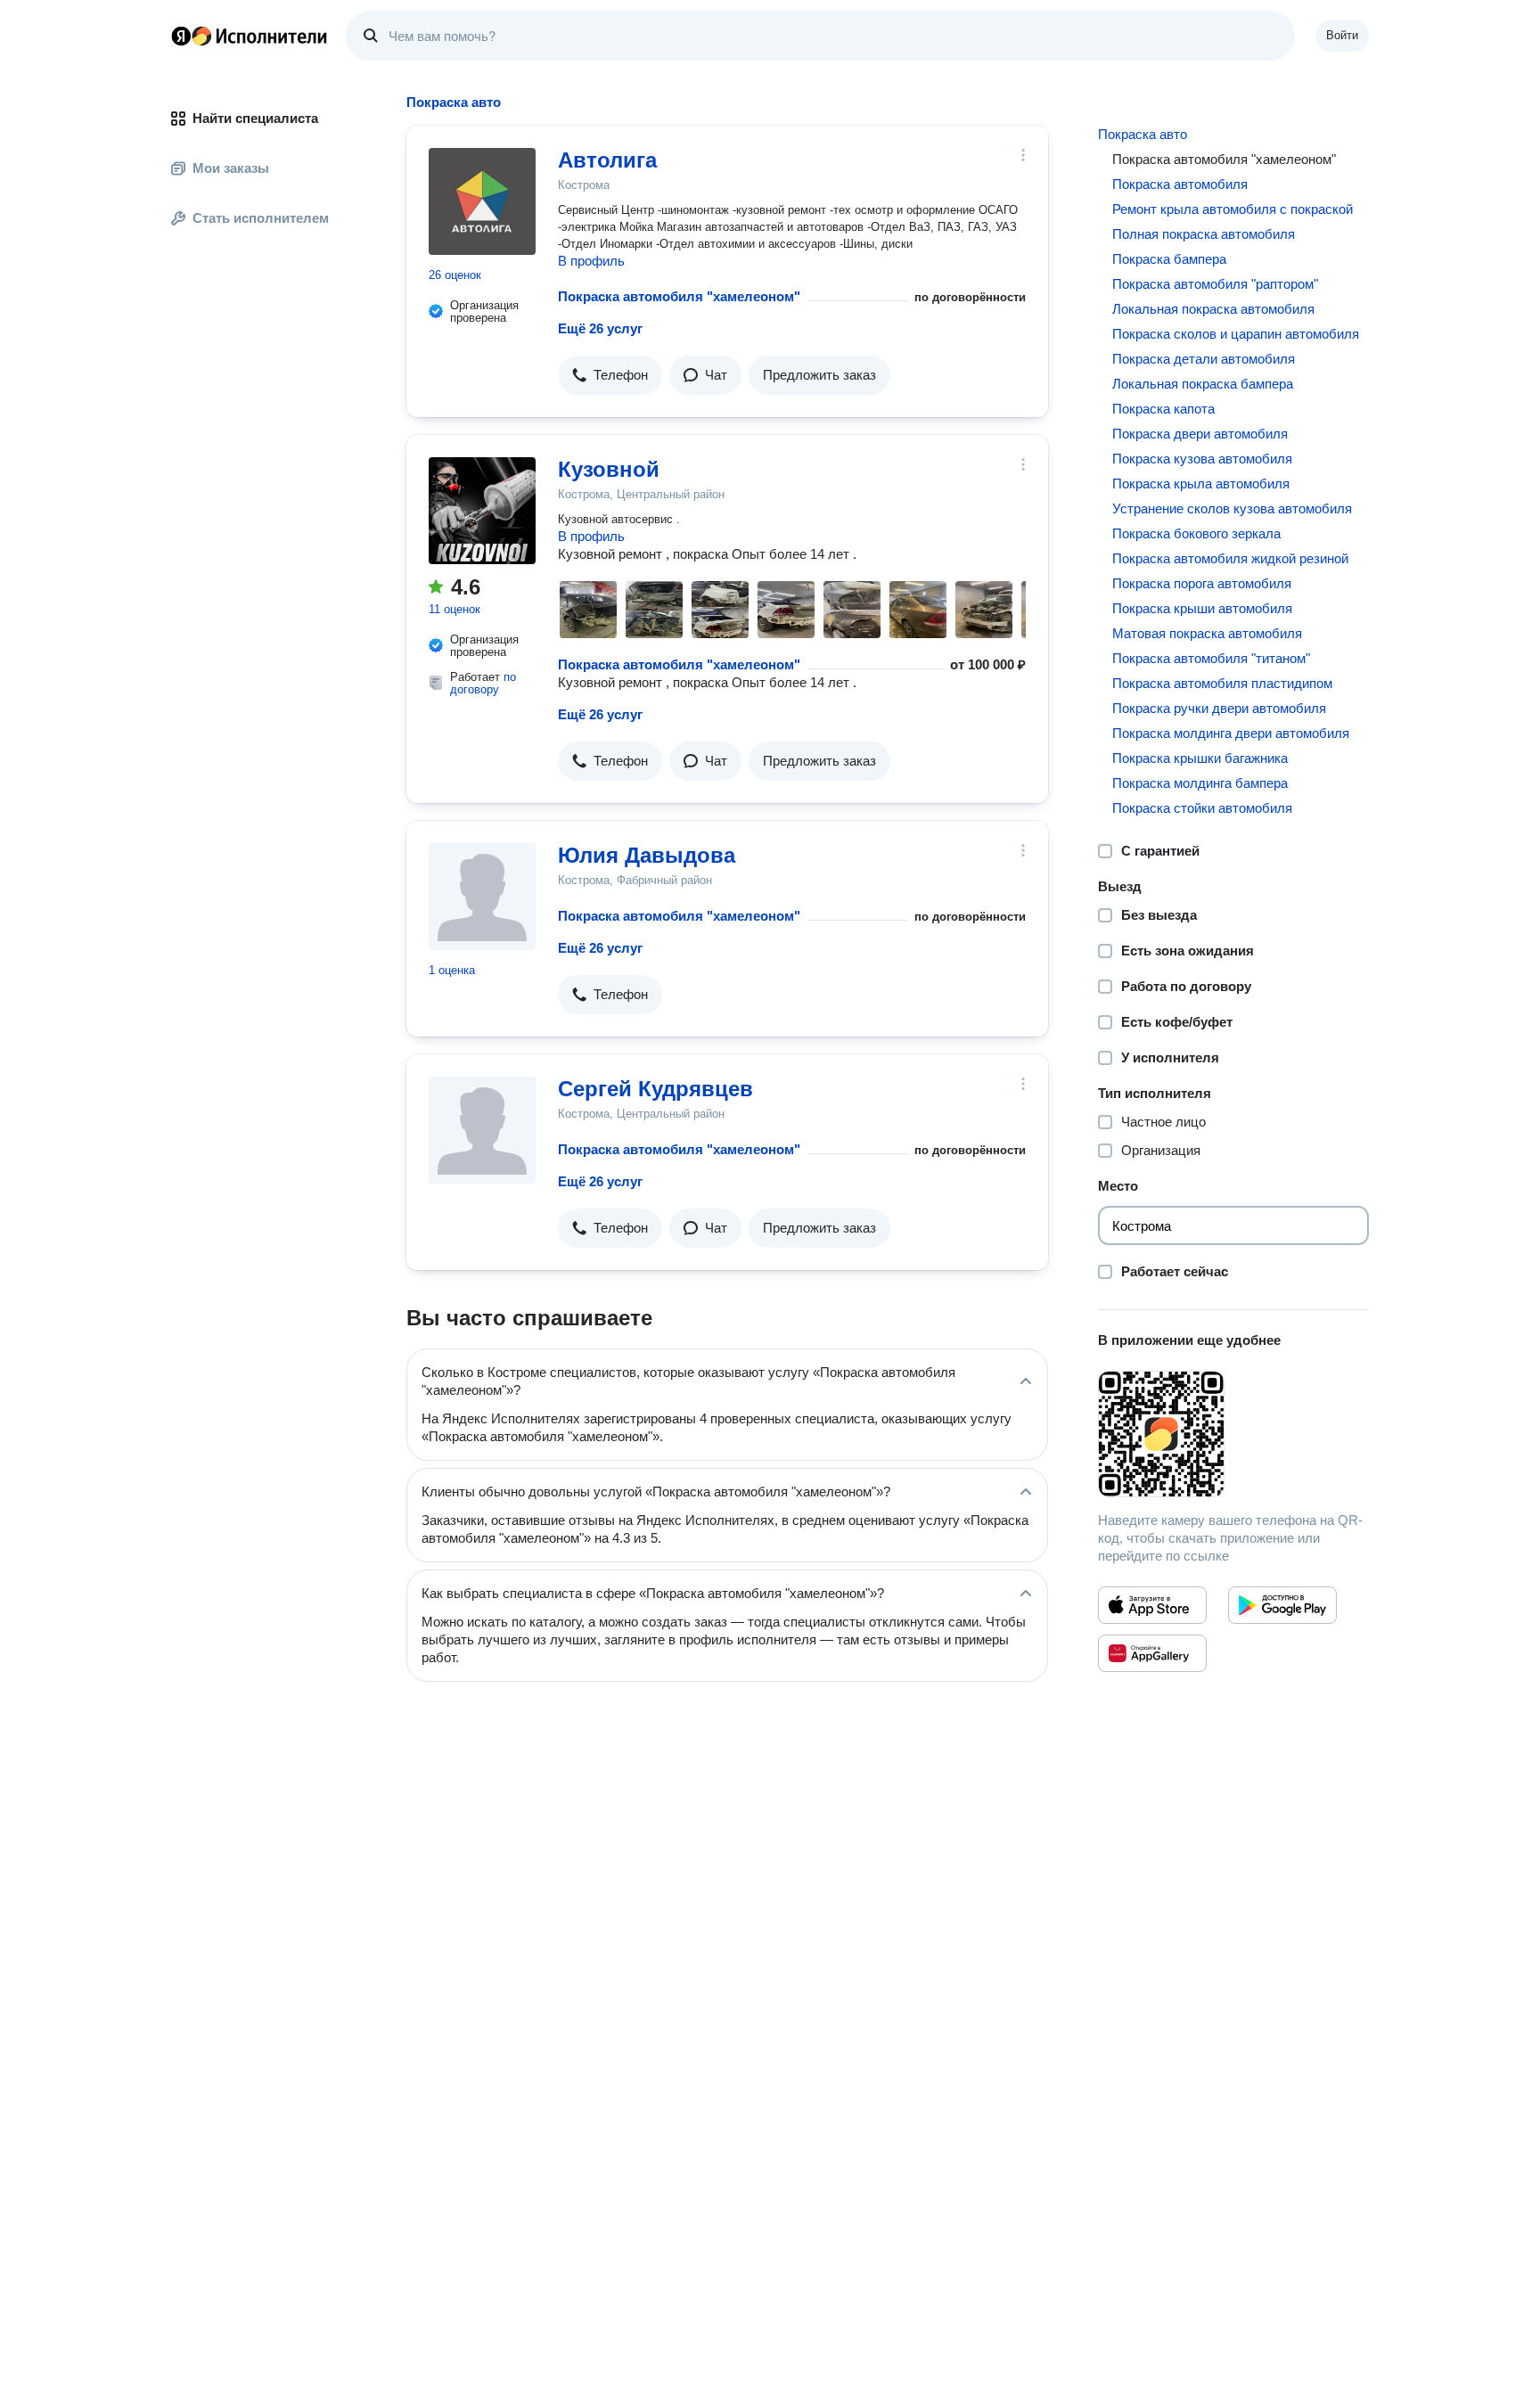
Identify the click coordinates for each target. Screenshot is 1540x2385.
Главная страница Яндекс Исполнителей (250, 36)
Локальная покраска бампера (1203, 384)
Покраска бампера (1169, 259)
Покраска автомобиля (1180, 184)
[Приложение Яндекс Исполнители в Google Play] (1282, 1605)
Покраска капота (1163, 409)
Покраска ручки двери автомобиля (1219, 708)
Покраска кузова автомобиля (1202, 459)
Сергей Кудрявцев (655, 1089)
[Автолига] (482, 201)
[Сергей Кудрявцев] (482, 1130)
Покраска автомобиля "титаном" (1211, 658)
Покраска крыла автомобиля (1201, 484)
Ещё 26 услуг (600, 328)
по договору (483, 683)
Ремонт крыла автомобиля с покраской (1233, 209)
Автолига (607, 160)
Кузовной (609, 469)
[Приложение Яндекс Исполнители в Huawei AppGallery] (1152, 1653)
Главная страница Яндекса (181, 36)
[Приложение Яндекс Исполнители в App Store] (1152, 1605)
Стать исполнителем (261, 218)
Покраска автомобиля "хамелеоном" (679, 296)
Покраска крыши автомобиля (1202, 608)
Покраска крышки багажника (1200, 758)
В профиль (591, 261)
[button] (610, 375)
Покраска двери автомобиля (1200, 434)
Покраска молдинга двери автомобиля (1231, 733)
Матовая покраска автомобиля (1207, 633)
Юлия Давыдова (647, 855)
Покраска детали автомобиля (1204, 359)
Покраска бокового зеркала (1196, 533)
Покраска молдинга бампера (1200, 783)
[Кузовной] (482, 511)
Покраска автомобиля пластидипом (1222, 683)
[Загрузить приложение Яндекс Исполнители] (1233, 1434)
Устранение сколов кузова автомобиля (1232, 508)
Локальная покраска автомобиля (1213, 309)
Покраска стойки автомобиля (1202, 808)
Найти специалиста (255, 118)
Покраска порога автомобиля (1202, 583)
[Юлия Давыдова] (482, 897)
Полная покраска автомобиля (1204, 234)
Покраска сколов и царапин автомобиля (1236, 334)
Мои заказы (231, 168)
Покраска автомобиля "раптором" (1215, 284)
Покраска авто (1143, 134)
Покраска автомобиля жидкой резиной (1230, 558)
